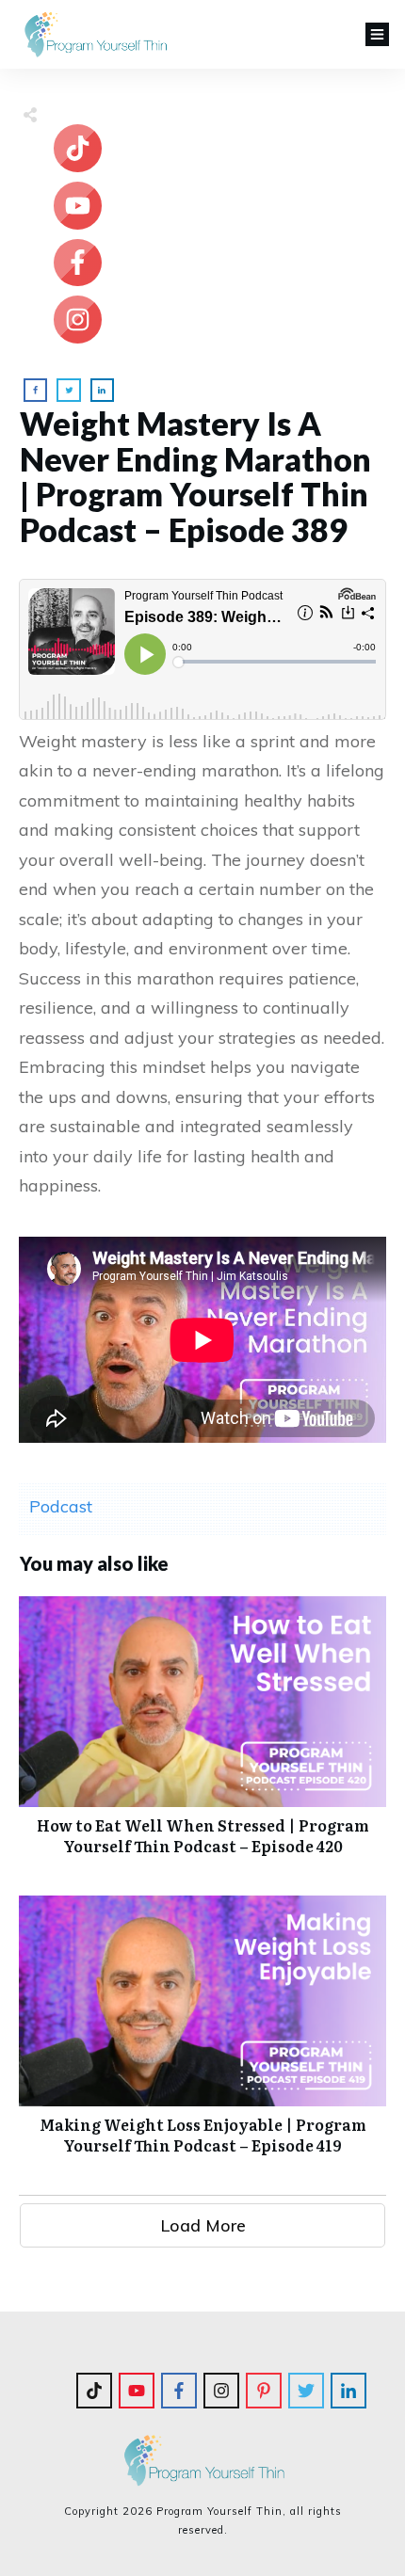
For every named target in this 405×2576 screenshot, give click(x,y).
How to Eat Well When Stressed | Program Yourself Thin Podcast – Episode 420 (202, 1736)
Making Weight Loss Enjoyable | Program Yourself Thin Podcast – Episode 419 (202, 2035)
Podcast (61, 1506)
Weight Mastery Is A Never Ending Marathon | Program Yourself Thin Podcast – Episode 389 (195, 476)
